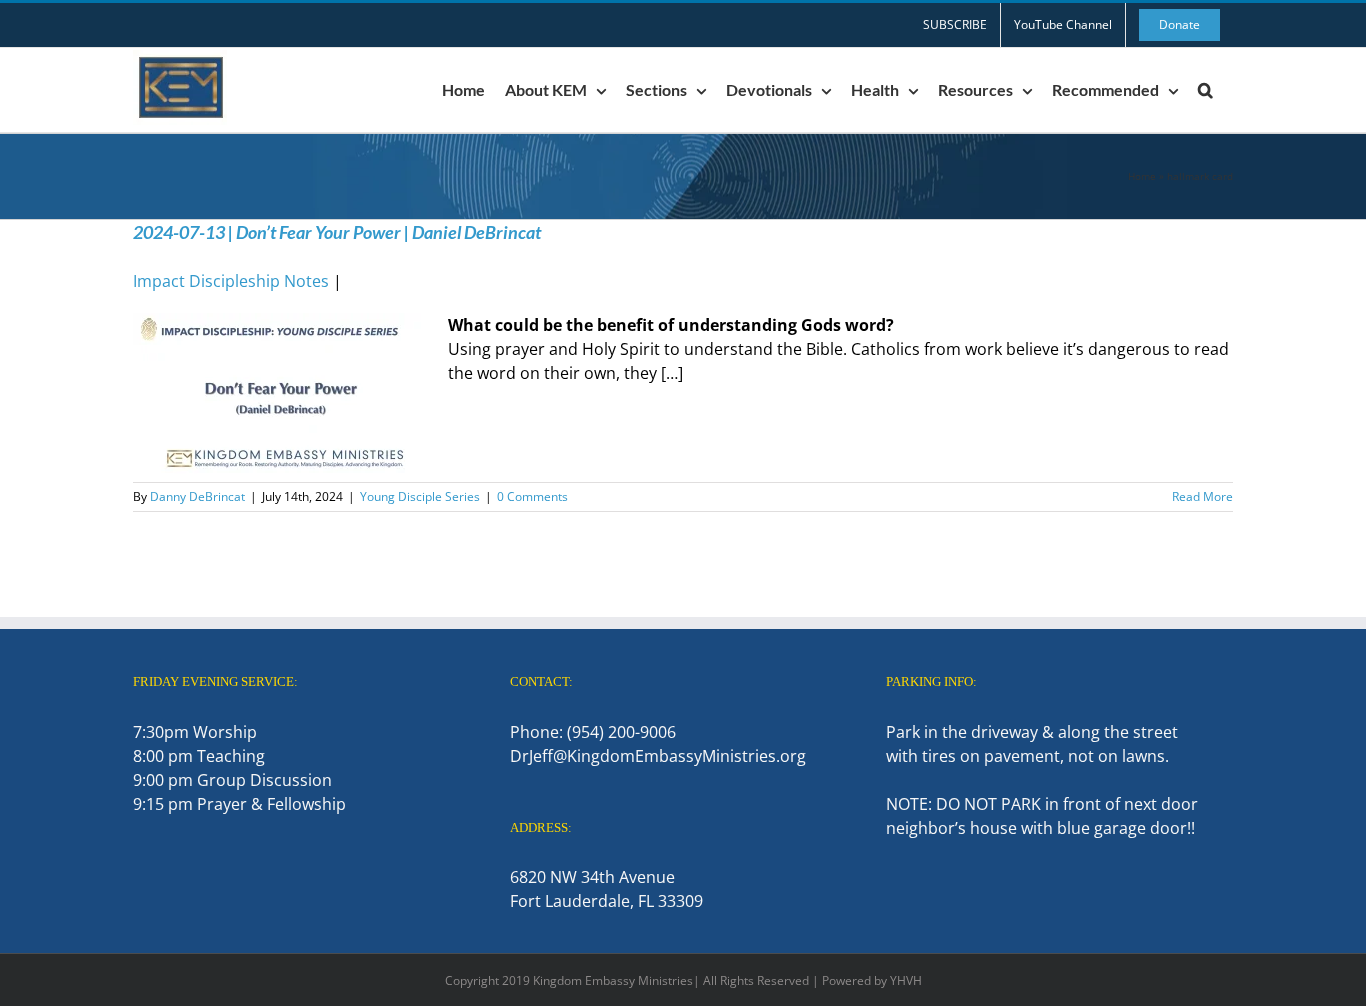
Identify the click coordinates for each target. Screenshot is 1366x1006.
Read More (1202, 496)
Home (1142, 176)
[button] (1205, 90)
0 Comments (532, 496)
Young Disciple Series (420, 496)
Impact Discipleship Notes (231, 281)
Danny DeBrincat (197, 496)
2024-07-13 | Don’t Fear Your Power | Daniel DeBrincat (337, 232)
